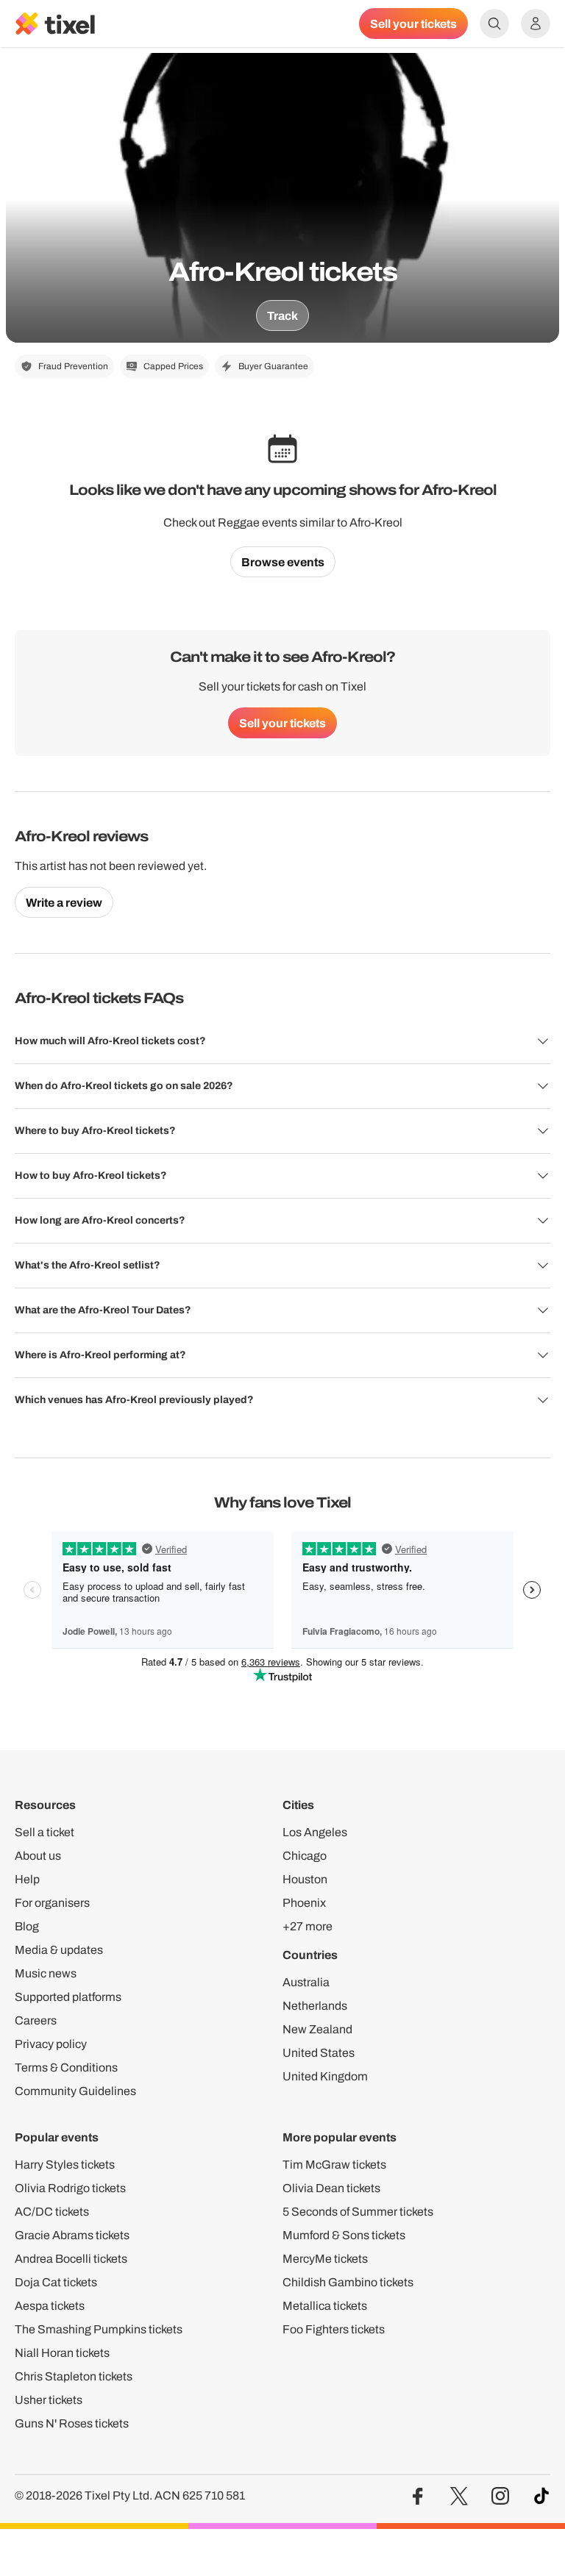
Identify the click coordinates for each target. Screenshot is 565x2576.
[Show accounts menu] (536, 24)
